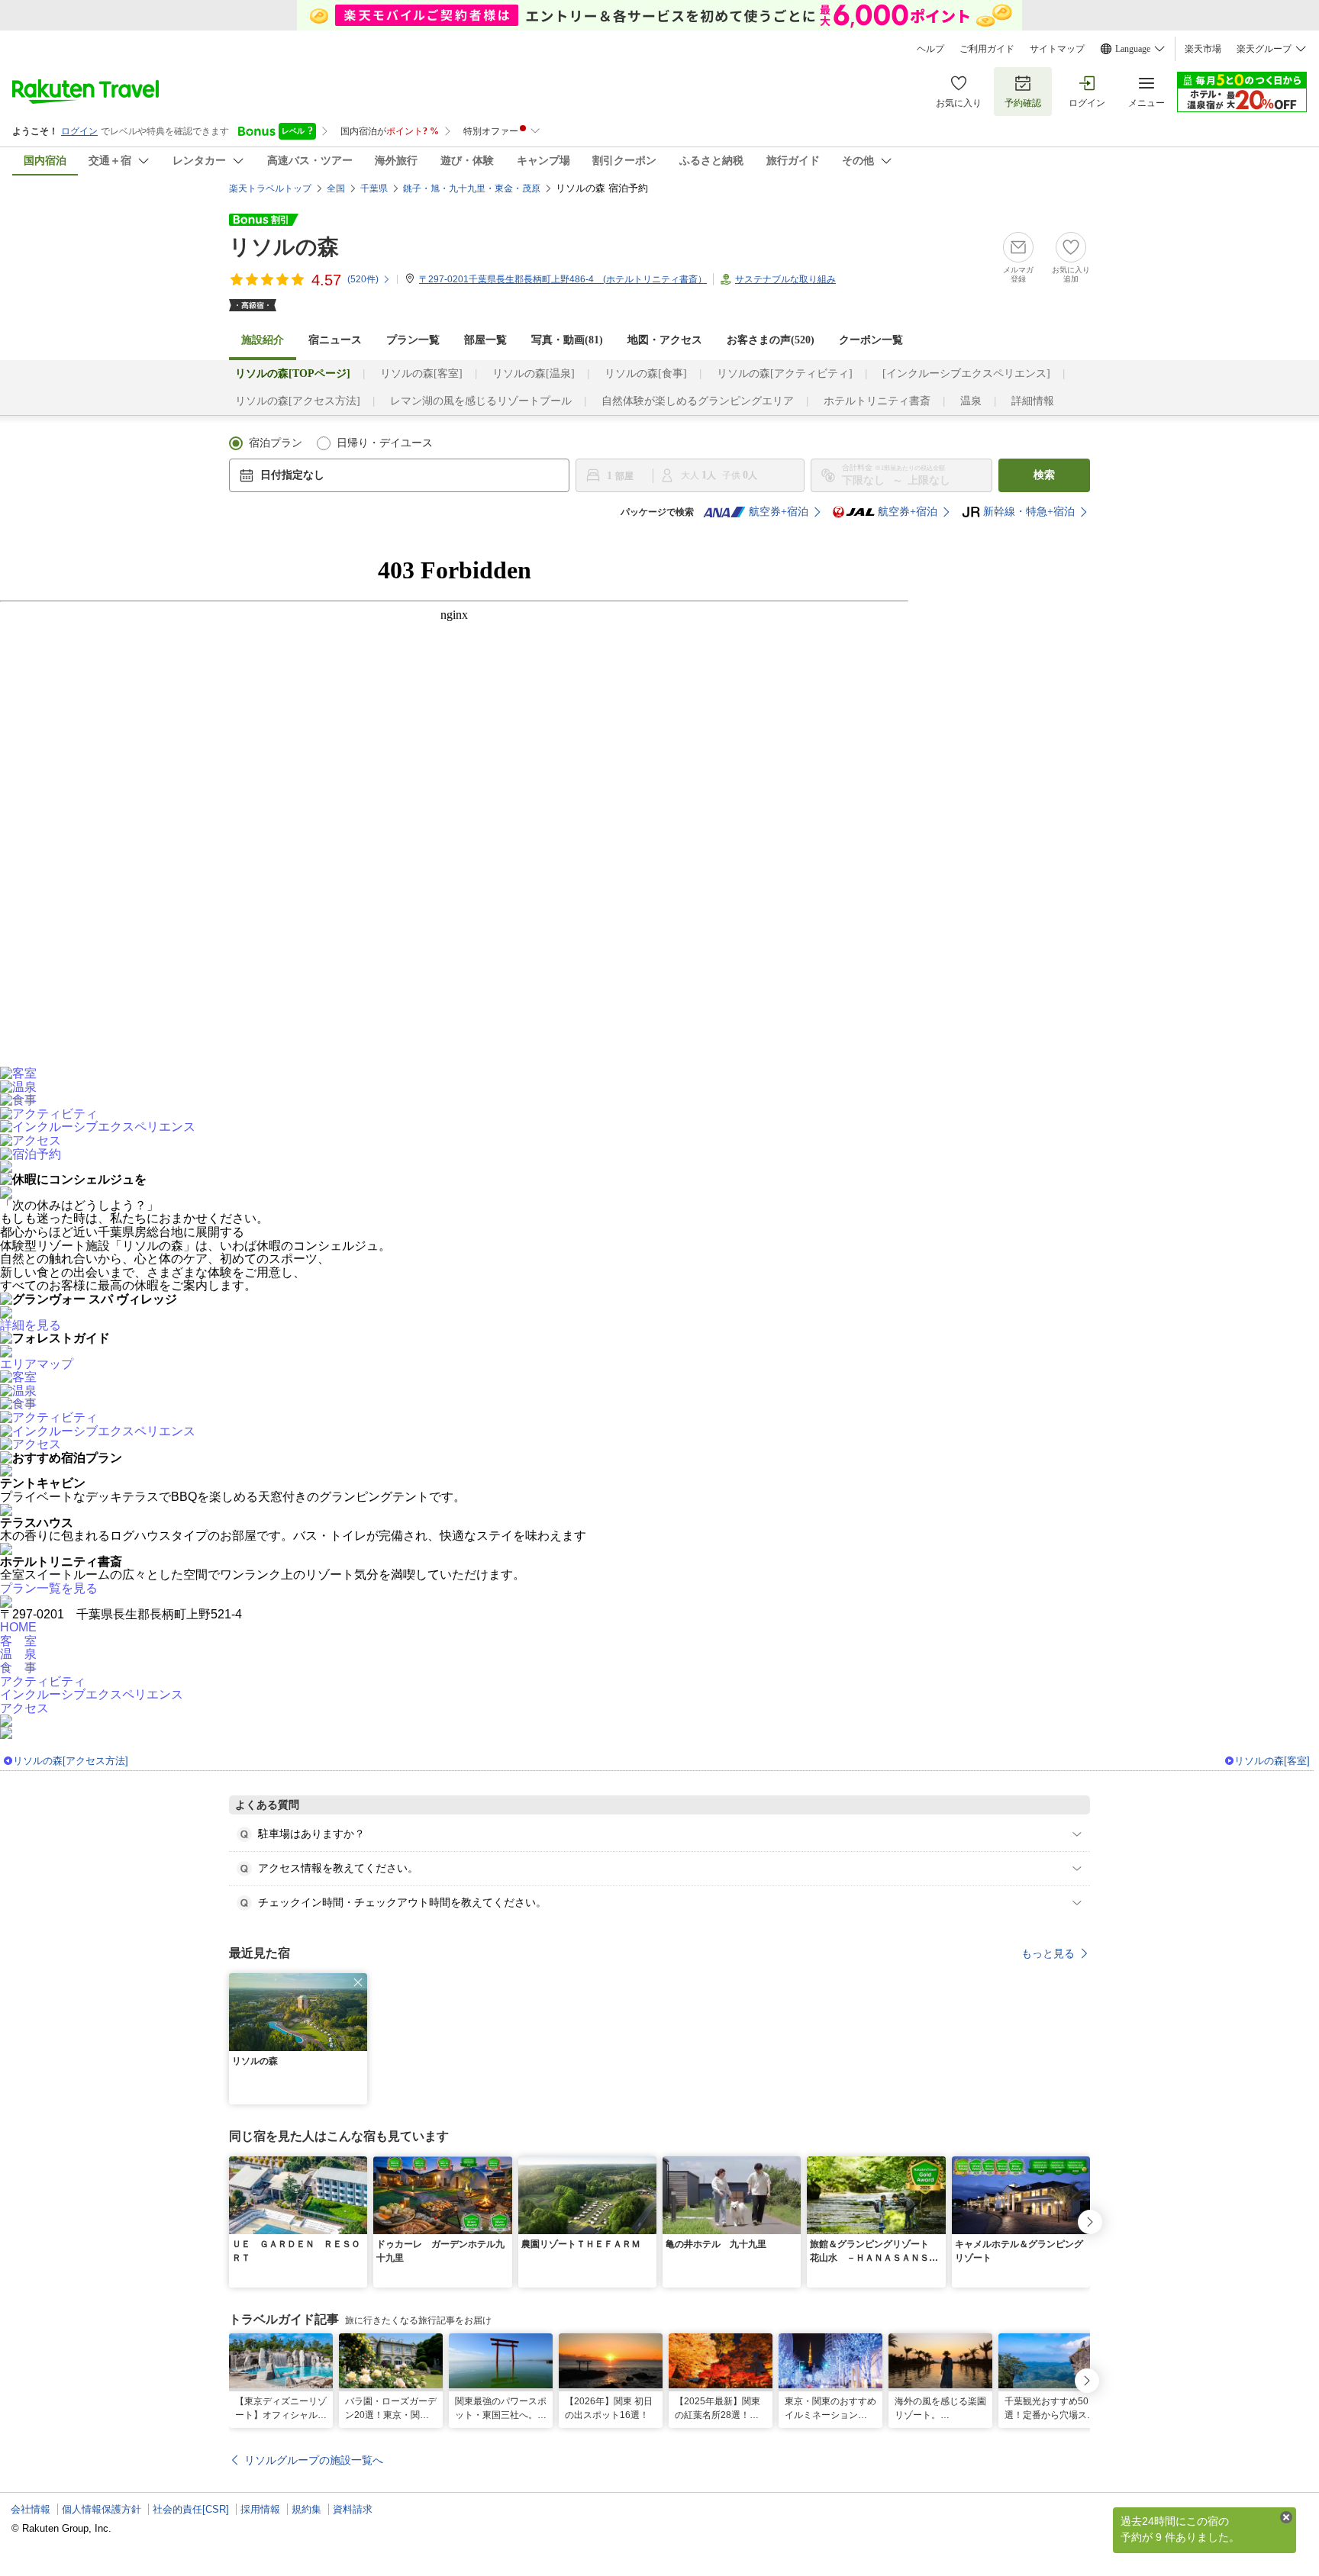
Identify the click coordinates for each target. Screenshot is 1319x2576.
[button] (358, 1982)
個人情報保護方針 (102, 2509)
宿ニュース (335, 340)
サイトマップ (1057, 49)
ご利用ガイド (987, 49)
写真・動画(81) (567, 340)
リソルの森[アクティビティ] (785, 374)
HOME (18, 1627)
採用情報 (260, 2509)
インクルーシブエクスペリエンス (92, 1694)
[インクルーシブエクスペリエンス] (966, 374)
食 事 (18, 1668)
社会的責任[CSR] (191, 2509)
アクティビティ (43, 1681)
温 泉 (18, 1654)
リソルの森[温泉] (534, 374)
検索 (1044, 475)
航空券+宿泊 (779, 512)
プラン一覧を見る (49, 1588)
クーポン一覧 (871, 340)
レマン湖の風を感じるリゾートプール (481, 401)
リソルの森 (284, 247)
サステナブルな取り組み (785, 279)
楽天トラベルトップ (270, 188)
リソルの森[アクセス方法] (298, 401)
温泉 (971, 401)
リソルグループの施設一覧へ (314, 2460)
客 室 (18, 1641)
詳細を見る (31, 1325)
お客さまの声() (771, 340)
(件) (363, 279)
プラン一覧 (413, 340)
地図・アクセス (665, 340)
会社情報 (31, 2509)
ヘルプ (930, 49)
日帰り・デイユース (385, 443)
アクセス (24, 1708)
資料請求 (353, 2509)
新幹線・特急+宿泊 (1029, 512)
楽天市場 (1203, 49)
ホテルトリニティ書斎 (877, 401)
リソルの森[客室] (421, 374)
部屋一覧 (485, 340)
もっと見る (1048, 1953)
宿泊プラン (276, 443)
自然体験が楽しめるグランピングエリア (698, 401)
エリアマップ (37, 1364)
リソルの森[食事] (646, 374)
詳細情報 (1033, 401)
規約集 (306, 2509)
